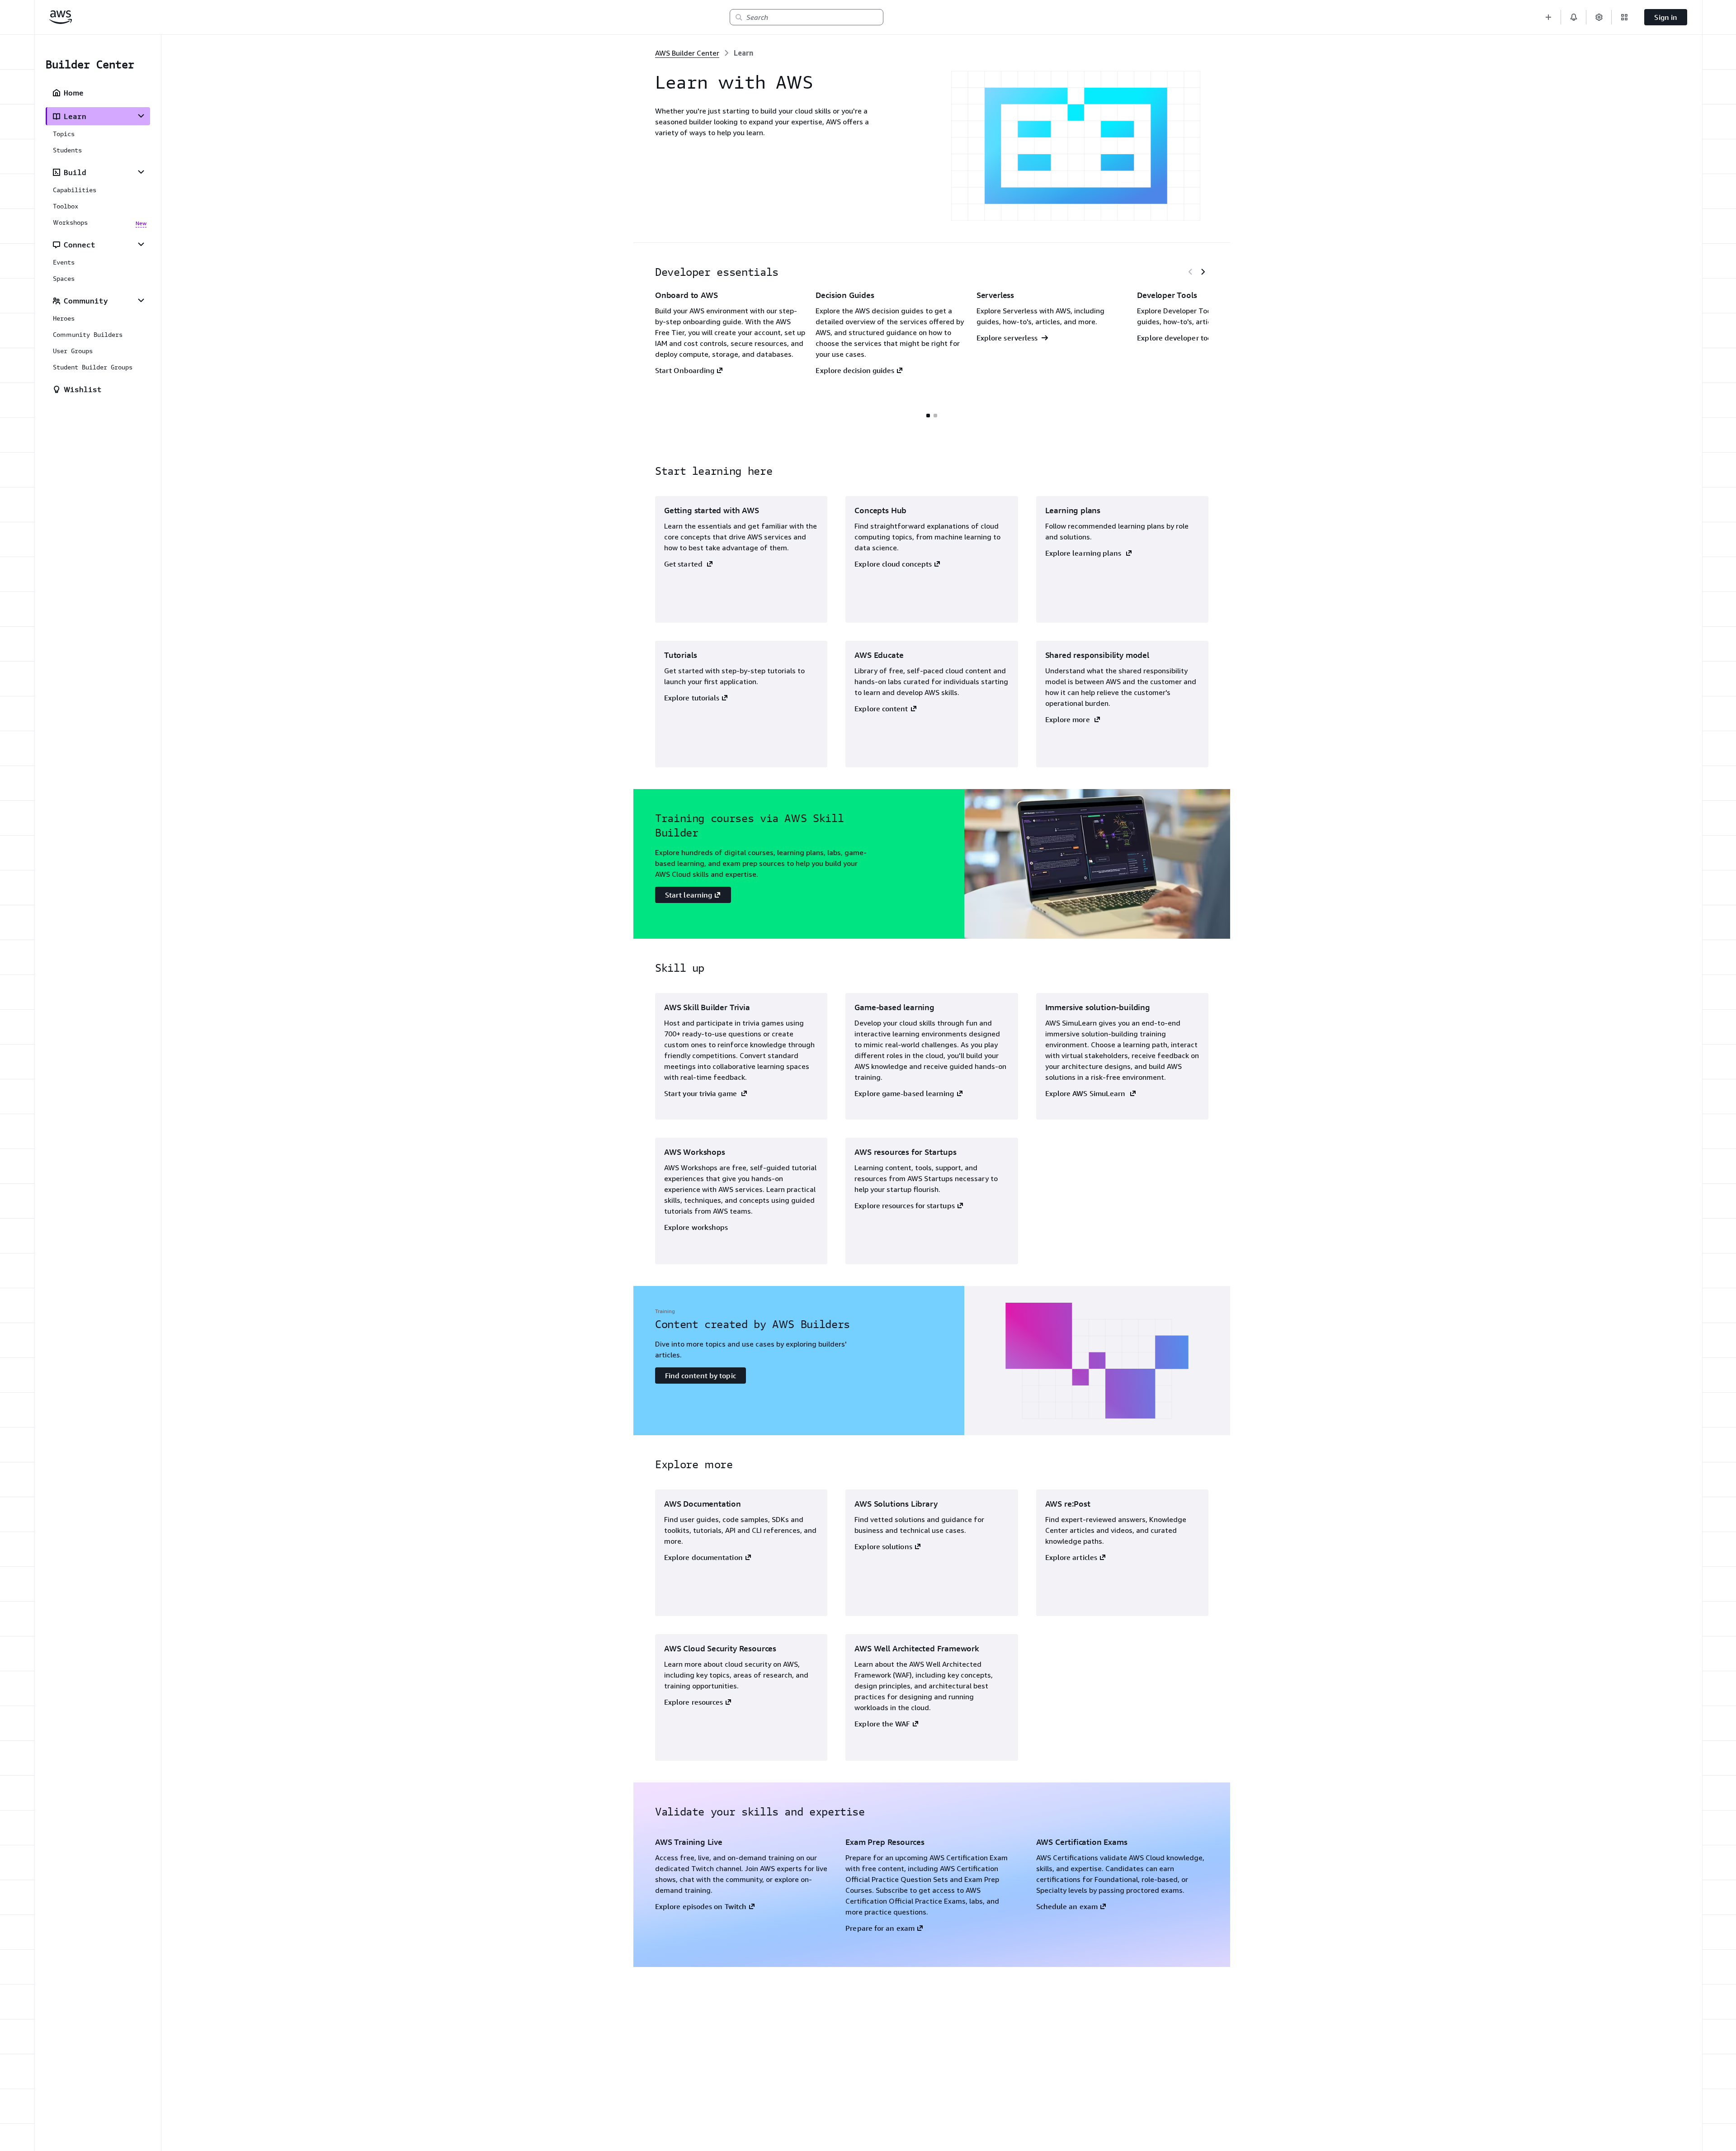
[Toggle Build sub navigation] (141, 172)
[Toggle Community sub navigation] (141, 300)
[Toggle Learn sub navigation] (141, 116)
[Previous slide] (1190, 272)
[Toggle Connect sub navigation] (141, 244)
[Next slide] (1203, 272)
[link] (743, 53)
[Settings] (1599, 17)
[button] (1548, 17)
